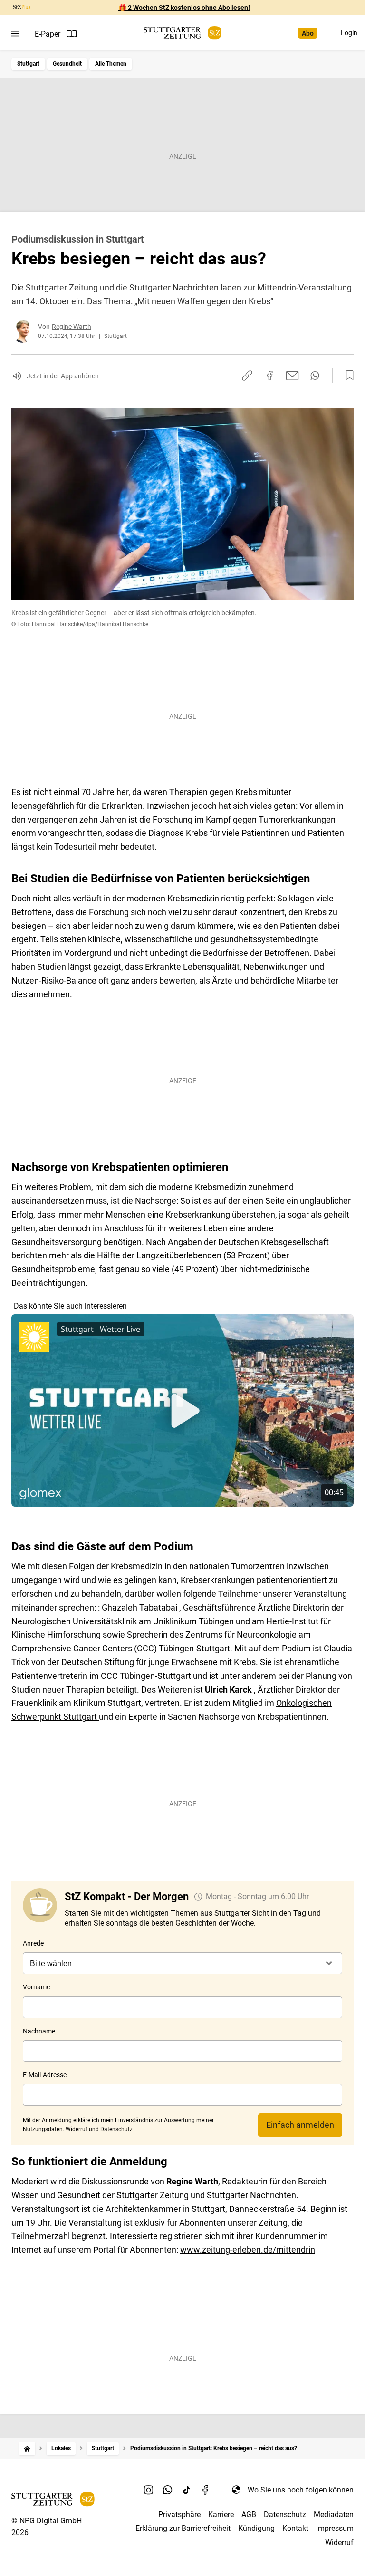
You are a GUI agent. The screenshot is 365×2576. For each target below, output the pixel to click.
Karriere (221, 2515)
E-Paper (48, 34)
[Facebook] (206, 2490)
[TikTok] (187, 2490)
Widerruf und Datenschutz (99, 2129)
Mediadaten (334, 2515)
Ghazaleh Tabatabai (140, 1607)
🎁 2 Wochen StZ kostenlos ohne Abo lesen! (184, 8)
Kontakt (295, 2528)
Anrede (33, 1943)
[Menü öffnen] (15, 34)
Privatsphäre (179, 2515)
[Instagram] (149, 2490)
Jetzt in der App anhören (63, 376)
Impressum (335, 2528)
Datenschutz (285, 2515)
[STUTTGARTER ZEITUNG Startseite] (182, 33)
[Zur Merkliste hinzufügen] (347, 375)
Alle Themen (111, 64)
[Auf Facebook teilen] (270, 375)
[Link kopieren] (247, 375)
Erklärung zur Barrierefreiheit (183, 2528)
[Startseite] (27, 2449)
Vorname (36, 1987)
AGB (249, 2515)
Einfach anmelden (300, 2125)
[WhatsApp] (168, 2490)
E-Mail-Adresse (45, 2075)
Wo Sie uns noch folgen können (301, 2490)
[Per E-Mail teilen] (293, 375)
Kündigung (256, 2528)
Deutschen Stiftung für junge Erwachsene (140, 1662)
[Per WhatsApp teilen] (315, 375)
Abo (308, 33)
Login (349, 33)
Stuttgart (28, 64)
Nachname (39, 2031)
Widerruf (339, 2543)
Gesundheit (67, 64)
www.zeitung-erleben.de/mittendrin (248, 2250)
